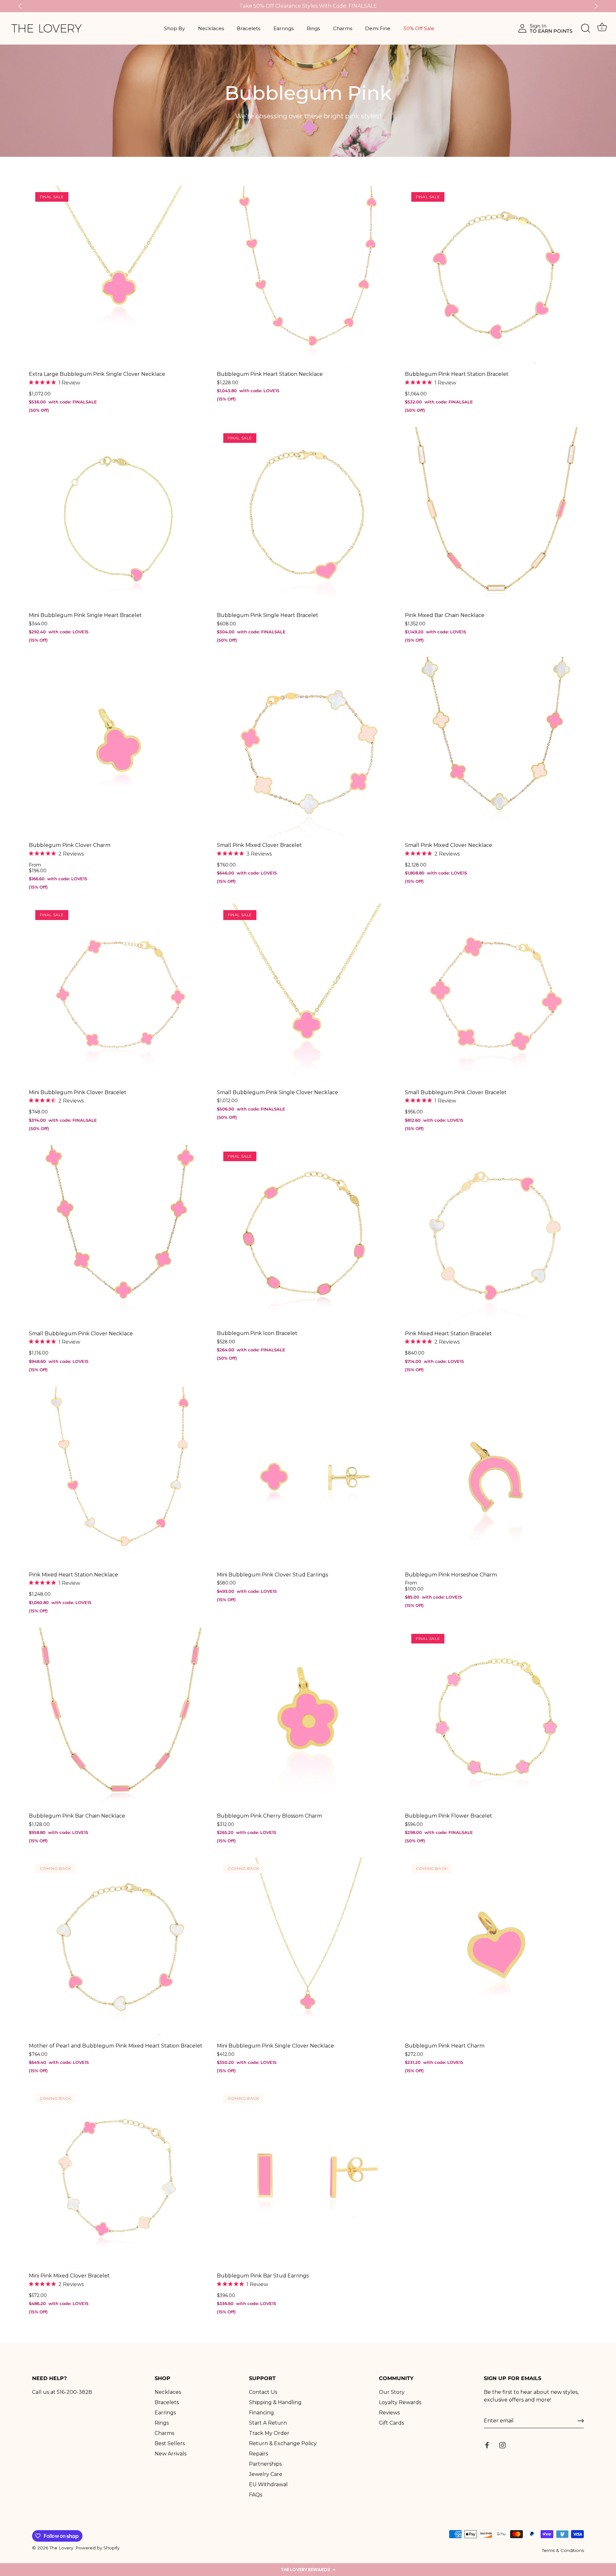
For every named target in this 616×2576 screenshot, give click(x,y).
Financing (261, 2413)
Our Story (392, 2392)
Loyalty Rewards (400, 2402)
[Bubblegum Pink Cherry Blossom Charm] (308, 1718)
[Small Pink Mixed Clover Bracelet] (308, 747)
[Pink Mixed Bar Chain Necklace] (496, 518)
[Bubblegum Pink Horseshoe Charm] (496, 1477)
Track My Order (269, 2433)
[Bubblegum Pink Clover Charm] (120, 747)
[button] (308, 2570)
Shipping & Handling (275, 2402)
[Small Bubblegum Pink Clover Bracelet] (496, 994)
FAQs (256, 2495)
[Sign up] (581, 2421)
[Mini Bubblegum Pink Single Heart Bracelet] (120, 518)
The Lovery (61, 2548)
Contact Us (263, 2392)
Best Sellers (170, 2443)
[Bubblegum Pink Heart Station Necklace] (308, 276)
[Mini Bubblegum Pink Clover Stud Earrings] (308, 1477)
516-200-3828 (74, 2392)
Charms (343, 28)
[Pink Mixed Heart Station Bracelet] (496, 1236)
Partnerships (265, 2464)
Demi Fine (378, 28)
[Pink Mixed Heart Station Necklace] (120, 1477)
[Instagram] (502, 2445)
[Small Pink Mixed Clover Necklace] (496, 747)
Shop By (174, 28)
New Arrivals (171, 2454)
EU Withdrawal (268, 2484)
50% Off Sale (419, 28)
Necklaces (211, 28)
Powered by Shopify (97, 2548)
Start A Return (268, 2423)
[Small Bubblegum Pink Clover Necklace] (120, 1236)
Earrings (283, 28)
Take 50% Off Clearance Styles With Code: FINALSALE (308, 6)
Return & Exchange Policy (283, 2443)
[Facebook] (487, 2445)
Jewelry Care (266, 2474)
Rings (313, 28)
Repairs (258, 2454)
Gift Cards (391, 2423)
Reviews (389, 2413)
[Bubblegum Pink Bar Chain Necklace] (120, 1718)
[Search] (586, 29)
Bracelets (248, 28)
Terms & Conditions (563, 2550)
